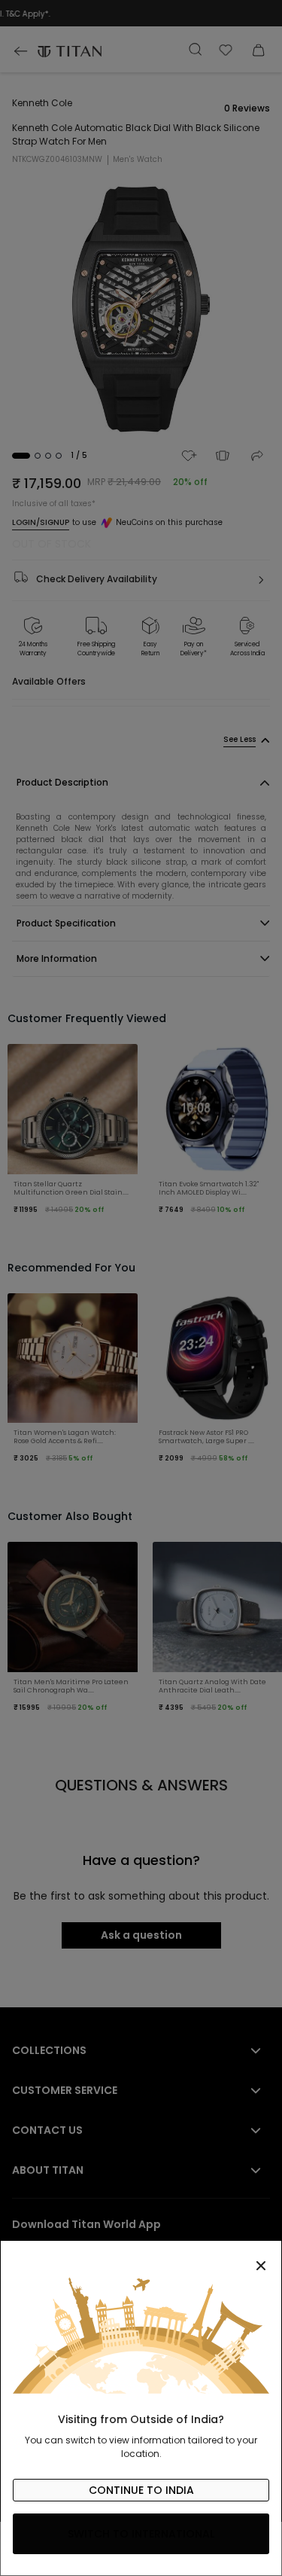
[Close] (141, 2257)
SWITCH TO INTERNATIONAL (141, 2534)
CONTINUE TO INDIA (141, 2490)
